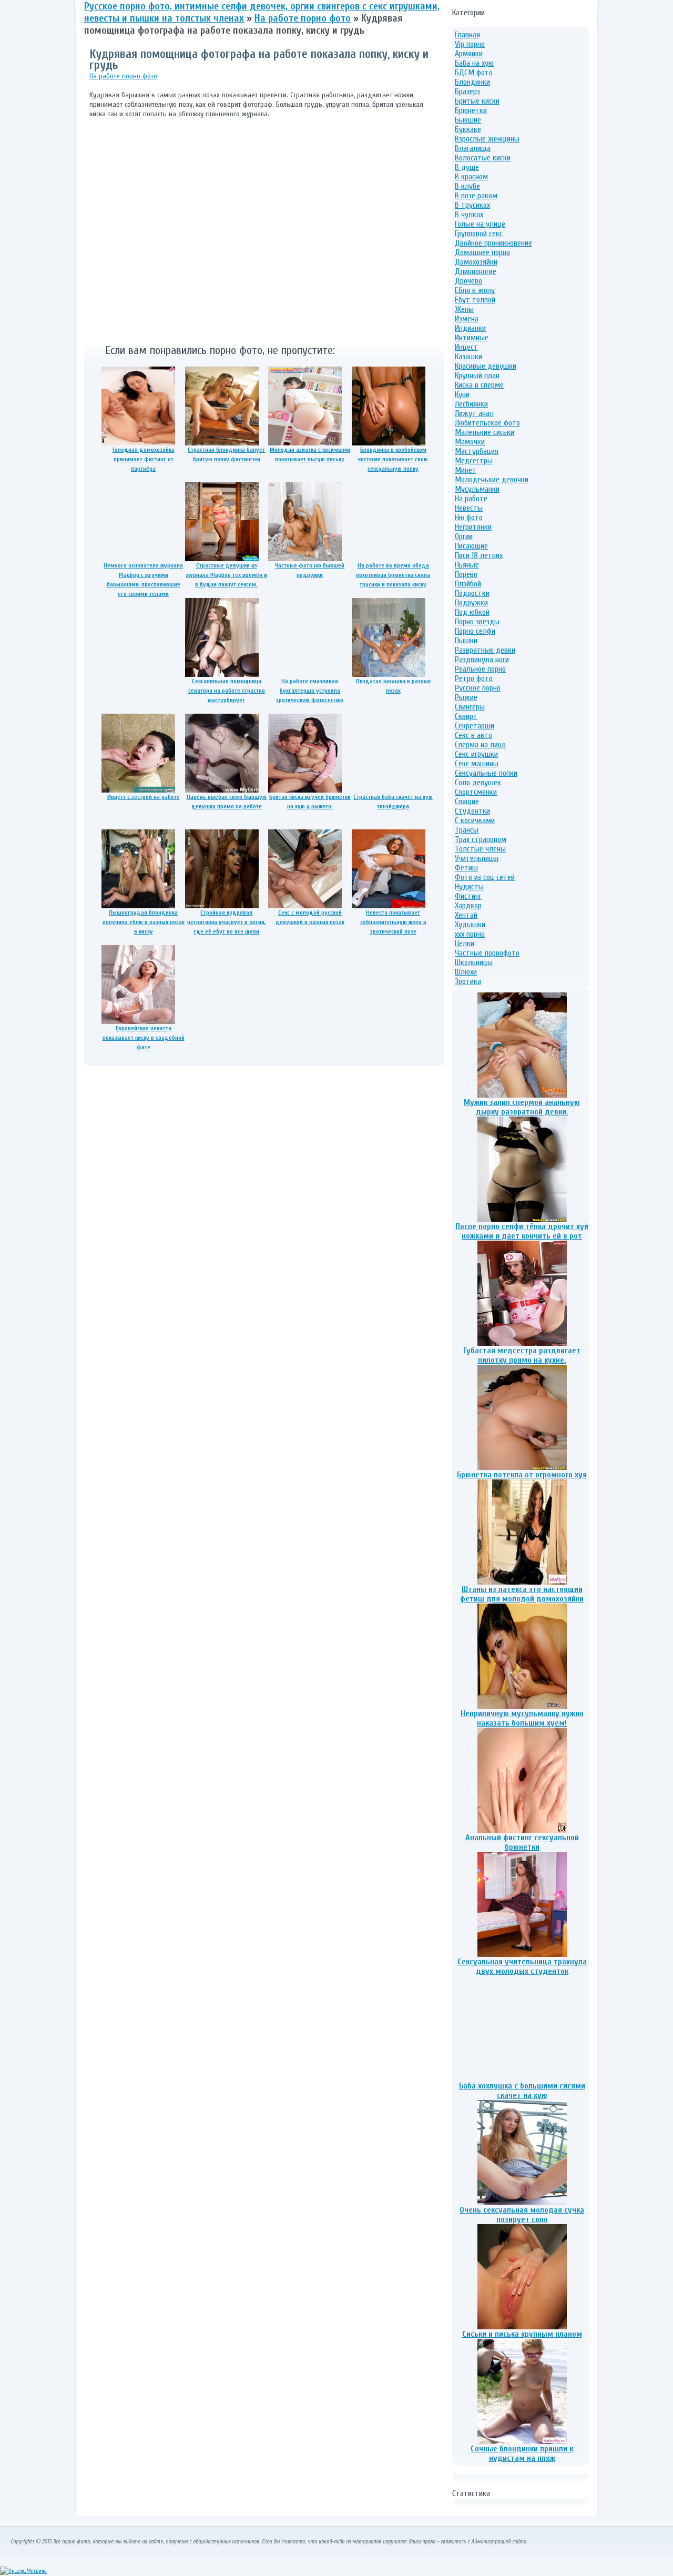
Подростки (472, 593)
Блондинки (472, 82)
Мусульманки (477, 489)
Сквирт (466, 716)
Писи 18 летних (479, 555)
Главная (467, 35)
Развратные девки (485, 650)
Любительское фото (487, 423)
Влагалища (473, 148)
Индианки (470, 328)
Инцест (466, 347)
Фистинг (468, 896)
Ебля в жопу (475, 290)
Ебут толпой (475, 300)
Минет (466, 470)
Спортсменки (476, 792)
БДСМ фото (474, 73)
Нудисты (469, 887)
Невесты (469, 508)
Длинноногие (476, 271)
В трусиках (472, 205)
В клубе (467, 186)
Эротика (468, 981)
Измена (467, 319)
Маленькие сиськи (485, 432)
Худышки (470, 925)
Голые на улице (480, 224)
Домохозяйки (476, 262)
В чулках (469, 215)
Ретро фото (474, 678)
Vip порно (470, 44)
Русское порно (478, 688)
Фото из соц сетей (485, 877)
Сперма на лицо (480, 745)
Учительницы (477, 858)
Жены (464, 309)
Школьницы (474, 962)
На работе (471, 499)
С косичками (475, 820)
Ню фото (469, 518)
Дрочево (468, 281)
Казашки (468, 357)
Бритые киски (477, 101)
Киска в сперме (479, 385)
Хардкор (468, 906)
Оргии (464, 536)
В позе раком (476, 196)
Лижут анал (474, 413)
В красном (471, 177)
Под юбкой (472, 612)
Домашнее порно (482, 252)
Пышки (466, 641)
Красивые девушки (486, 366)
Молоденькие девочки (492, 480)
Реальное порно (480, 669)
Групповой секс (479, 234)
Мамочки (470, 442)
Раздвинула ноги (482, 660)
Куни (462, 394)
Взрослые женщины (487, 139)
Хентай (466, 915)
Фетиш (466, 868)
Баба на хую (474, 63)
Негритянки (473, 527)
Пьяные (467, 565)
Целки (465, 944)
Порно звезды (477, 622)
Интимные (472, 338)
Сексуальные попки (486, 773)
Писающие (471, 546)
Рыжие (466, 697)
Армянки (469, 54)
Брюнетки (471, 110)
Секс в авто (473, 735)
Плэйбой (468, 584)
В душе (467, 167)
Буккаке (468, 129)
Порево (466, 574)
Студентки (472, 811)
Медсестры (474, 461)
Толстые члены (480, 849)
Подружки (471, 603)
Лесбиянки (471, 404)
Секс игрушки (476, 754)
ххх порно (470, 934)
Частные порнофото (487, 953)
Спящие (467, 802)
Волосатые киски (483, 158)
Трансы (467, 830)
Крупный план (477, 376)
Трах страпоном (481, 839)
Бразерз (467, 92)
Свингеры (470, 707)
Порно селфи (475, 631)
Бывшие (468, 120)
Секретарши (475, 726)
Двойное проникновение (493, 243)
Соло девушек (478, 783)
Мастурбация (477, 451)
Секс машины (477, 764)
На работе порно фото (123, 76)
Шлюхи (466, 972)
